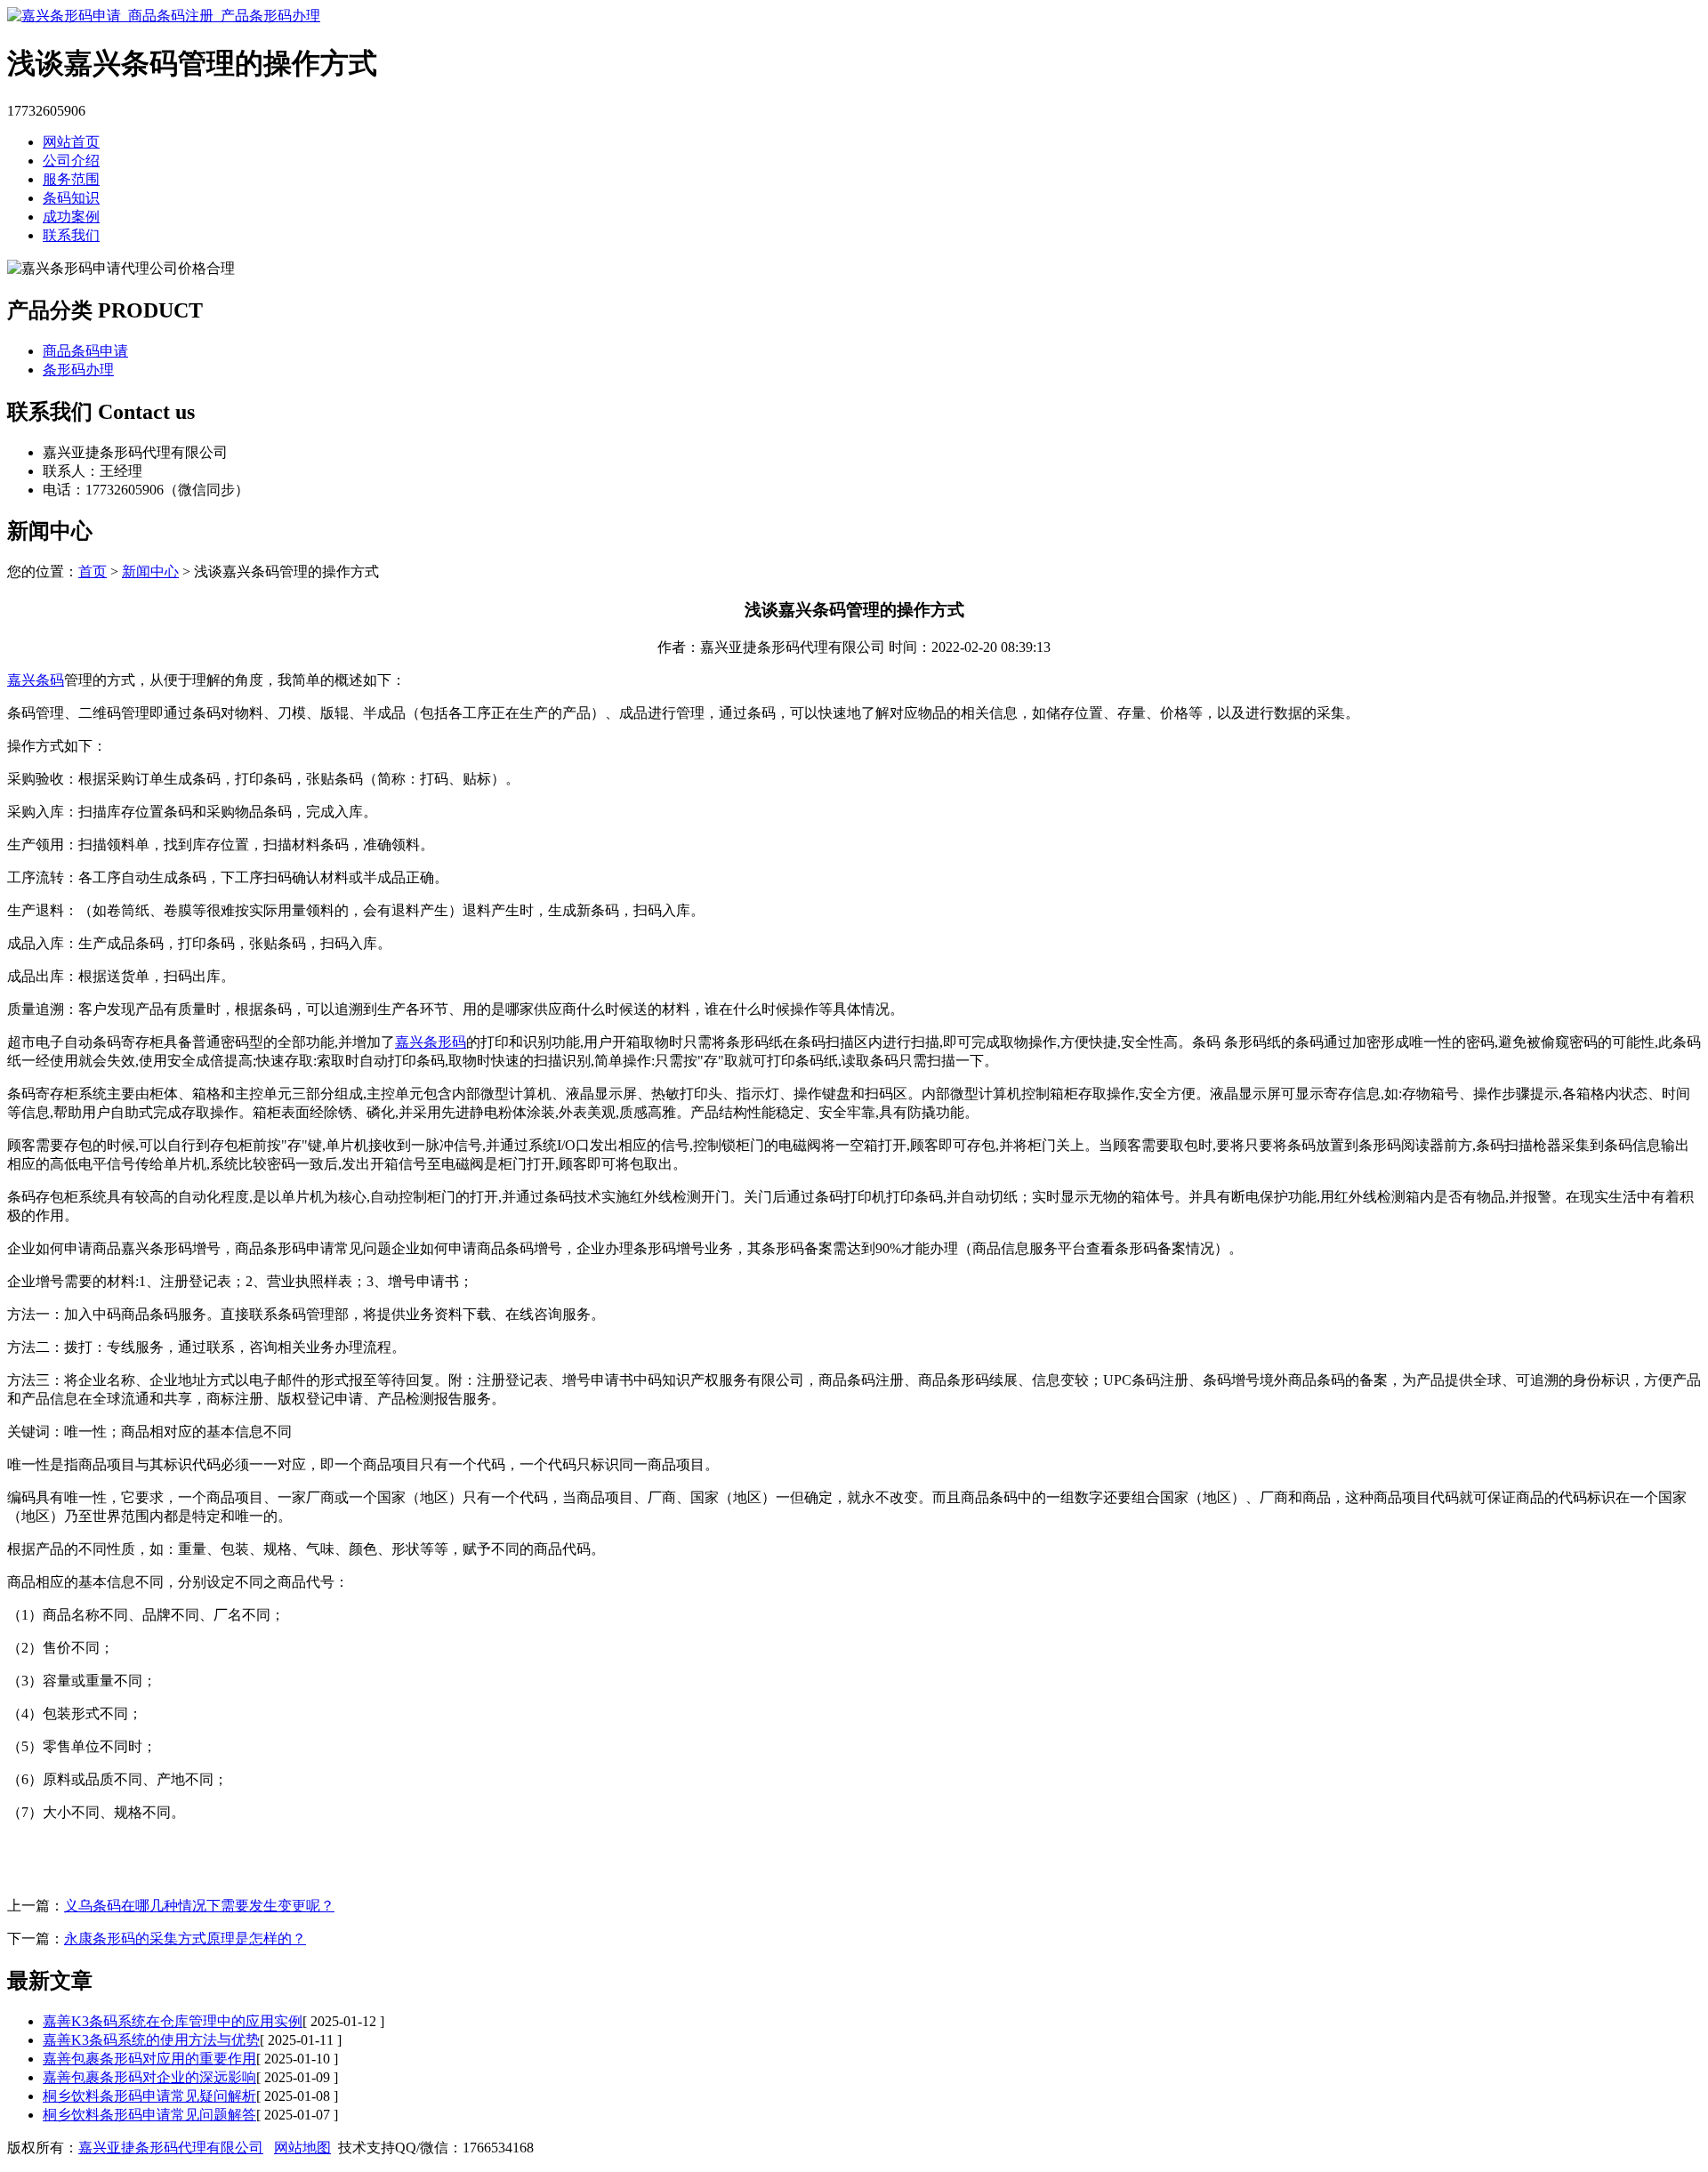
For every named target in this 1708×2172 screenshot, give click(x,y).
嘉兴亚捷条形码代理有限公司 (171, 2148)
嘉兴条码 (36, 680)
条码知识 (71, 198)
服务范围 (71, 179)
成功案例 (71, 217)
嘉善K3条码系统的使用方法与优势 (151, 2040)
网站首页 (71, 142)
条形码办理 (78, 370)
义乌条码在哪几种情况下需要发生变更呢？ (199, 1906)
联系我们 (71, 235)
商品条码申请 (85, 351)
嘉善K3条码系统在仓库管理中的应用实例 (173, 2021)
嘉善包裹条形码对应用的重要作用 (149, 2059)
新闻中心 (150, 571)
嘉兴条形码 (431, 1042)
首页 (93, 571)
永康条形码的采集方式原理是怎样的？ (185, 1939)
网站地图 (302, 2148)
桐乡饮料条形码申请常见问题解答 (149, 2115)
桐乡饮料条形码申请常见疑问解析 (149, 2096)
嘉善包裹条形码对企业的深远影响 (149, 2077)
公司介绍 (71, 161)
